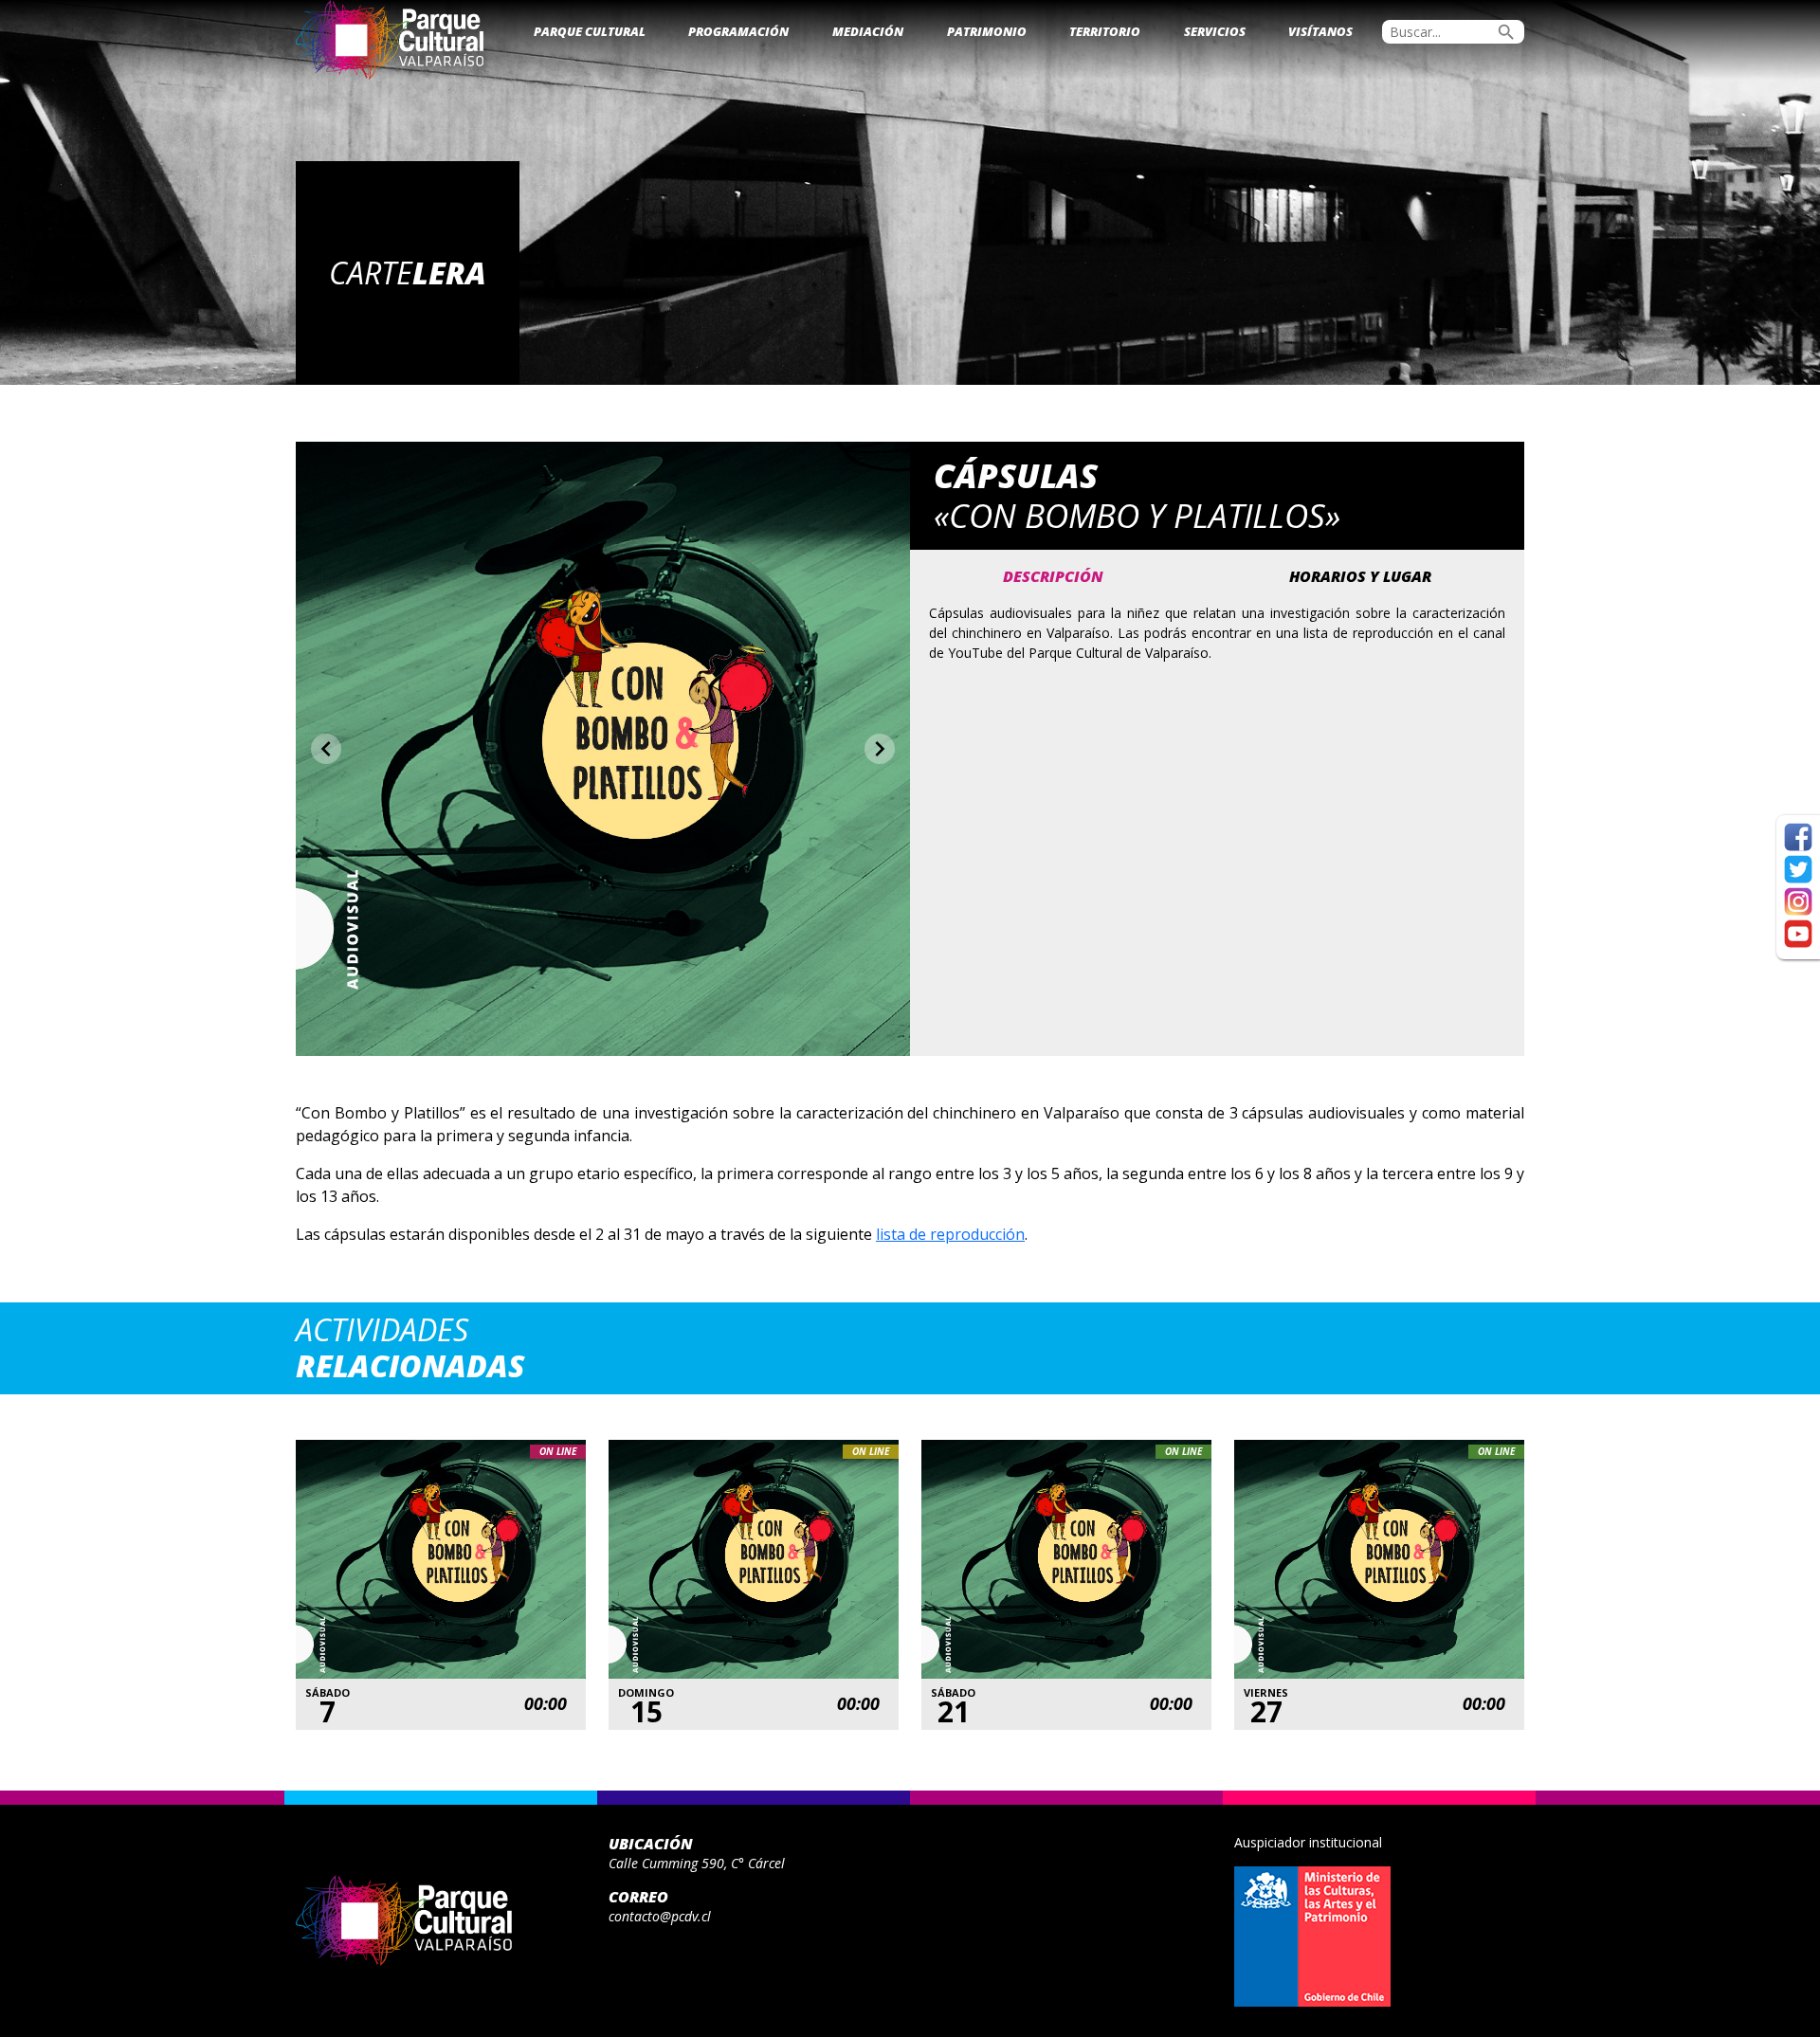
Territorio (1105, 31)
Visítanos (1320, 31)
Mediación (868, 31)
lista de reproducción (950, 1234)
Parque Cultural (590, 31)
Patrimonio (987, 31)
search (1506, 32)
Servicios (1215, 31)
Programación (738, 31)
